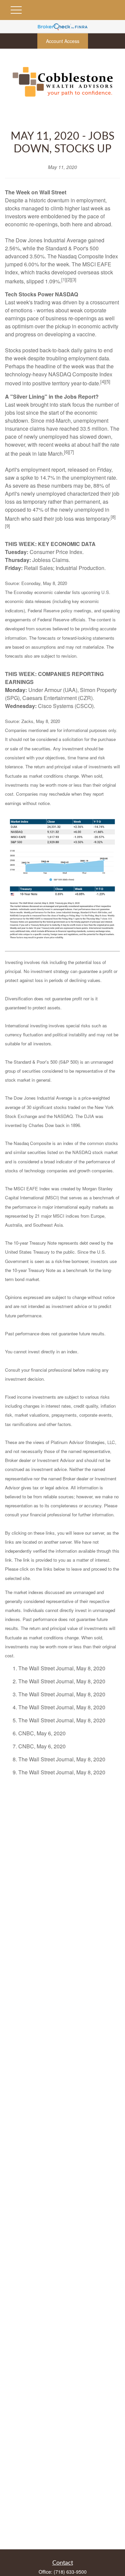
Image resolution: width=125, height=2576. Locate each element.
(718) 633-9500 (70, 2572)
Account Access (63, 41)
